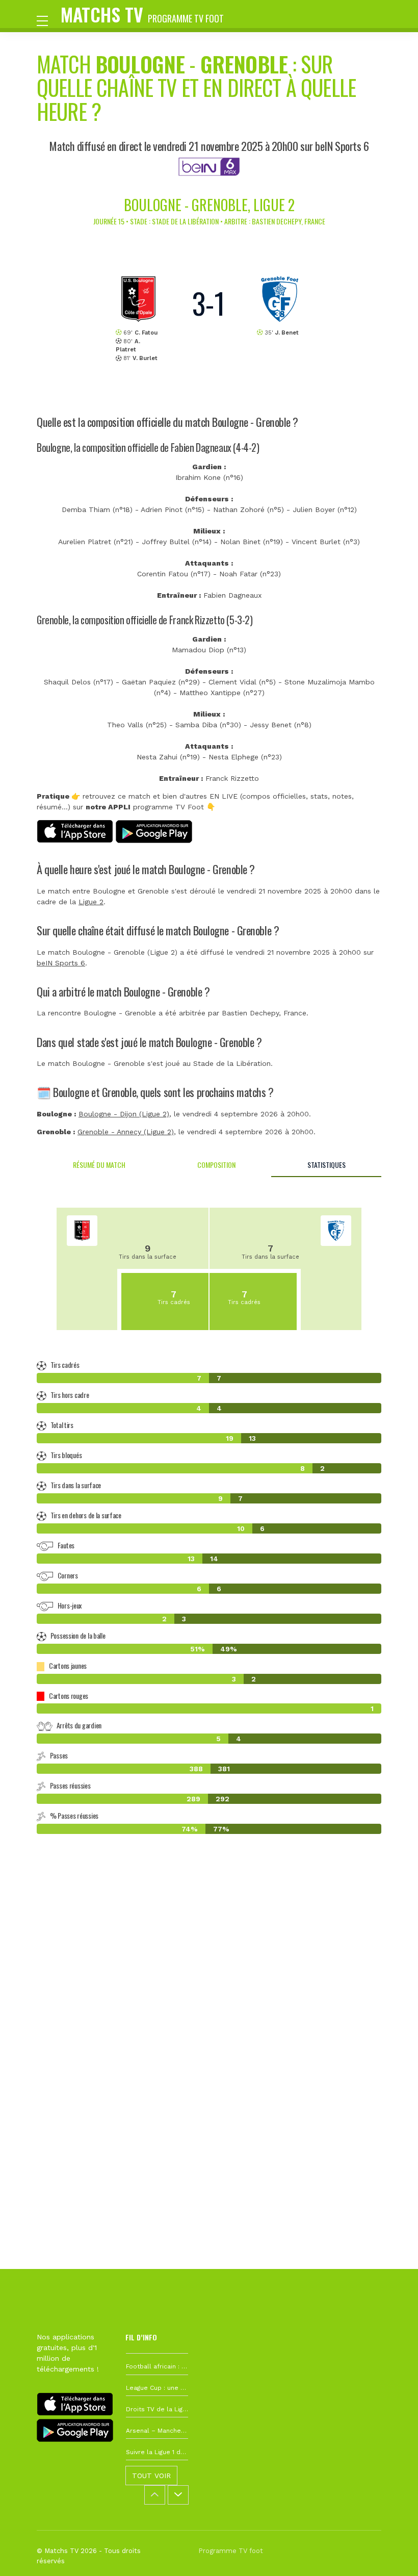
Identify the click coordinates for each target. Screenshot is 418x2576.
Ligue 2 (91, 902)
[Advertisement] (209, 2001)
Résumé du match (99, 1165)
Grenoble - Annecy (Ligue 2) (126, 1132)
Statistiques (326, 1165)
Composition (216, 1165)
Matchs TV (142, 14)
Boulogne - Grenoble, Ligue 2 (209, 205)
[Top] (390, 2554)
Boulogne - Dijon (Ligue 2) (124, 1114)
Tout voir (151, 2476)
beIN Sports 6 (61, 963)
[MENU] (47, 20)
